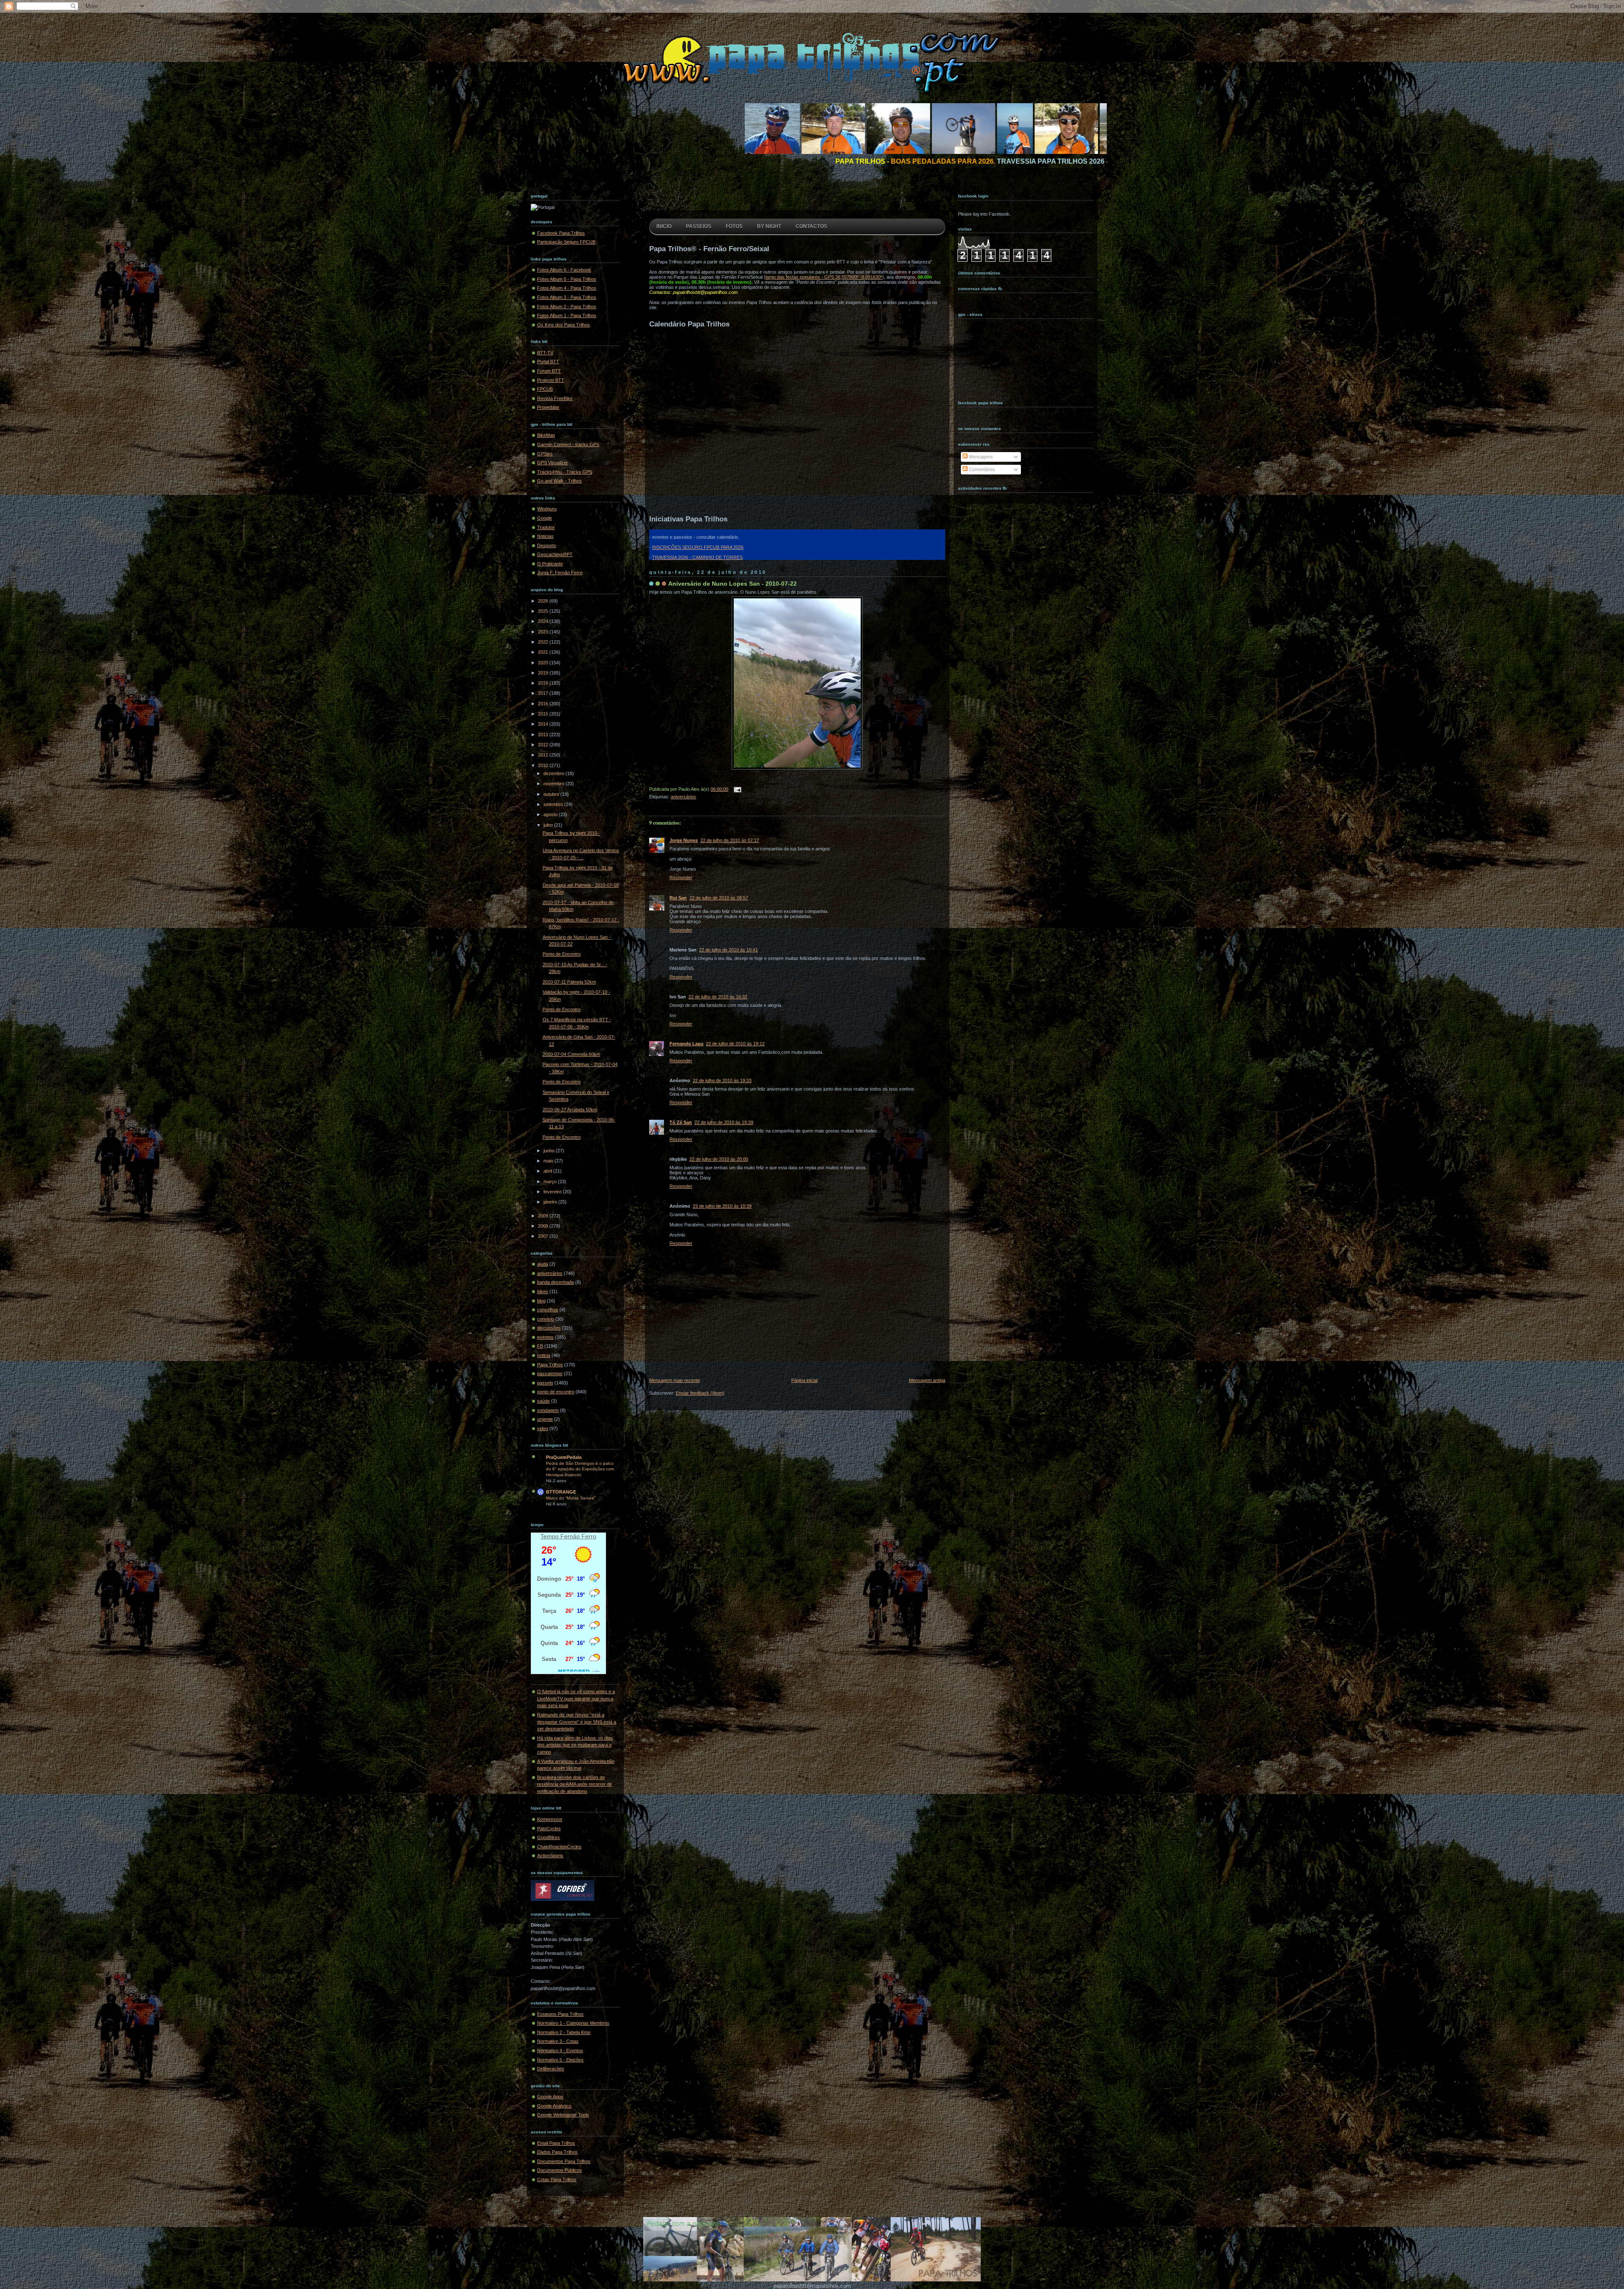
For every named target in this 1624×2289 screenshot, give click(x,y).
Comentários (981, 469)
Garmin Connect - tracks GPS (568, 444)
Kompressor (550, 1819)
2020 (544, 663)
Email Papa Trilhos (556, 2143)
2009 (544, 1216)
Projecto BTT (551, 380)
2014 (544, 724)
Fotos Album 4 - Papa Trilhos (567, 288)
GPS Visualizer (553, 463)
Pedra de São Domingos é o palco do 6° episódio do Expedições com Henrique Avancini (580, 1469)
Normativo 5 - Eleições (560, 2060)
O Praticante (550, 564)
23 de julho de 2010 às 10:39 (722, 1206)
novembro (554, 784)
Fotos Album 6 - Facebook (564, 270)
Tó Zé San (681, 1122)
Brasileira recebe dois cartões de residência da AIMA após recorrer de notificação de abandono (575, 1784)
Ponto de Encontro (562, 954)
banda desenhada (556, 1282)
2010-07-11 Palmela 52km (569, 982)
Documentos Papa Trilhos (564, 2161)
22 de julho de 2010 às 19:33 (722, 1080)
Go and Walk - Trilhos (560, 481)
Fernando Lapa (686, 1044)
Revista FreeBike (555, 398)
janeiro (551, 1202)
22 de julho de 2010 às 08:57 (719, 898)
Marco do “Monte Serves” (571, 1498)
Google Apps (550, 2097)
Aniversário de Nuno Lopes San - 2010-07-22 (732, 584)
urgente (545, 1419)
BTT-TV (545, 353)
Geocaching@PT (555, 554)
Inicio (664, 226)
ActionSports (550, 1856)
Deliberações (551, 2069)
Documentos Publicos (560, 2170)
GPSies (545, 454)
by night (769, 226)
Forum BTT (549, 371)
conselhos (548, 1310)
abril (548, 1171)
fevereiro (553, 1192)
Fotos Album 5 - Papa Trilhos (567, 279)
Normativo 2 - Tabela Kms (564, 2032)
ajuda (543, 1264)
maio (549, 1161)
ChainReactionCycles (559, 1847)
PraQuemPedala (564, 1457)
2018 (544, 683)
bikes (543, 1291)
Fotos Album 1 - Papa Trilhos (567, 315)
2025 (544, 611)
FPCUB (545, 389)
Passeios (699, 226)
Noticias (545, 536)
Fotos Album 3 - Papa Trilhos (567, 297)
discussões (549, 1328)
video (543, 1428)
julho (549, 825)
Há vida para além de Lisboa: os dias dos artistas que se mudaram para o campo (575, 1745)
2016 (544, 704)
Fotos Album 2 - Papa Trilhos (567, 307)
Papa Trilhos (550, 1365)
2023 (544, 632)
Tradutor (546, 527)
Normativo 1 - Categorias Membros (573, 2023)
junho (550, 1151)
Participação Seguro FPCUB (566, 242)
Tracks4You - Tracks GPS (565, 472)
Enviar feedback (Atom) (700, 1393)
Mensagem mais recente (675, 1380)
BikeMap (546, 435)
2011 (544, 755)
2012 (544, 745)
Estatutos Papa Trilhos (560, 2014)
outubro (552, 794)
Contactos (811, 226)
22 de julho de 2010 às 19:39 (724, 1122)
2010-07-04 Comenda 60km (571, 1054)
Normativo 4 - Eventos (560, 2051)
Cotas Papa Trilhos (557, 2179)
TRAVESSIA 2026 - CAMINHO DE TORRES (697, 557)
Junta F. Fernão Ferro (560, 573)
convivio (546, 1319)
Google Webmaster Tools (563, 2115)
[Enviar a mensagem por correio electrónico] (736, 789)
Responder (681, 877)
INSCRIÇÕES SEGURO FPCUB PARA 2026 (698, 547)
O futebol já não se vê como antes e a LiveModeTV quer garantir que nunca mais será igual (576, 1698)
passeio (545, 1383)
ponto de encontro (556, 1392)
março (551, 1182)
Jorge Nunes (684, 840)
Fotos (734, 226)
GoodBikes (549, 1837)
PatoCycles (549, 1828)
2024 (544, 621)
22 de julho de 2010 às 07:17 (730, 840)
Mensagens (980, 457)
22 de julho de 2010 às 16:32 (718, 997)
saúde (543, 1401)
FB (540, 1346)
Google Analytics (554, 2106)
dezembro (554, 773)
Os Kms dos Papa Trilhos (564, 325)
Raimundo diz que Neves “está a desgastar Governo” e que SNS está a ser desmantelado (577, 1722)
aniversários (550, 1273)
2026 (544, 601)
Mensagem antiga (927, 1380)
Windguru (547, 509)
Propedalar (548, 407)
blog (541, 1301)
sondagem (548, 1410)
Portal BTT (548, 362)
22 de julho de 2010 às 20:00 (719, 1159)
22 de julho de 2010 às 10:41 (728, 950)
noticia (544, 1355)
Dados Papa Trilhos (557, 2152)
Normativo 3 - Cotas (558, 2041)
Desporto (547, 546)
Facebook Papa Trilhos (561, 233)
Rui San (678, 898)
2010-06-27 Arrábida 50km (570, 1110)
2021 (544, 652)
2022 (544, 642)
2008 (544, 1226)
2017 (544, 693)
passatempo (550, 1373)
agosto (551, 814)
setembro (554, 804)
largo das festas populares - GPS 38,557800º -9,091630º (824, 277)
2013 (544, 735)
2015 (544, 714)
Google (545, 518)
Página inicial (804, 1380)
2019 (544, 673)
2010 (544, 765)
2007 (544, 1236)
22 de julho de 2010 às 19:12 (735, 1044)
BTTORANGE (561, 1492)
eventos (545, 1337)
